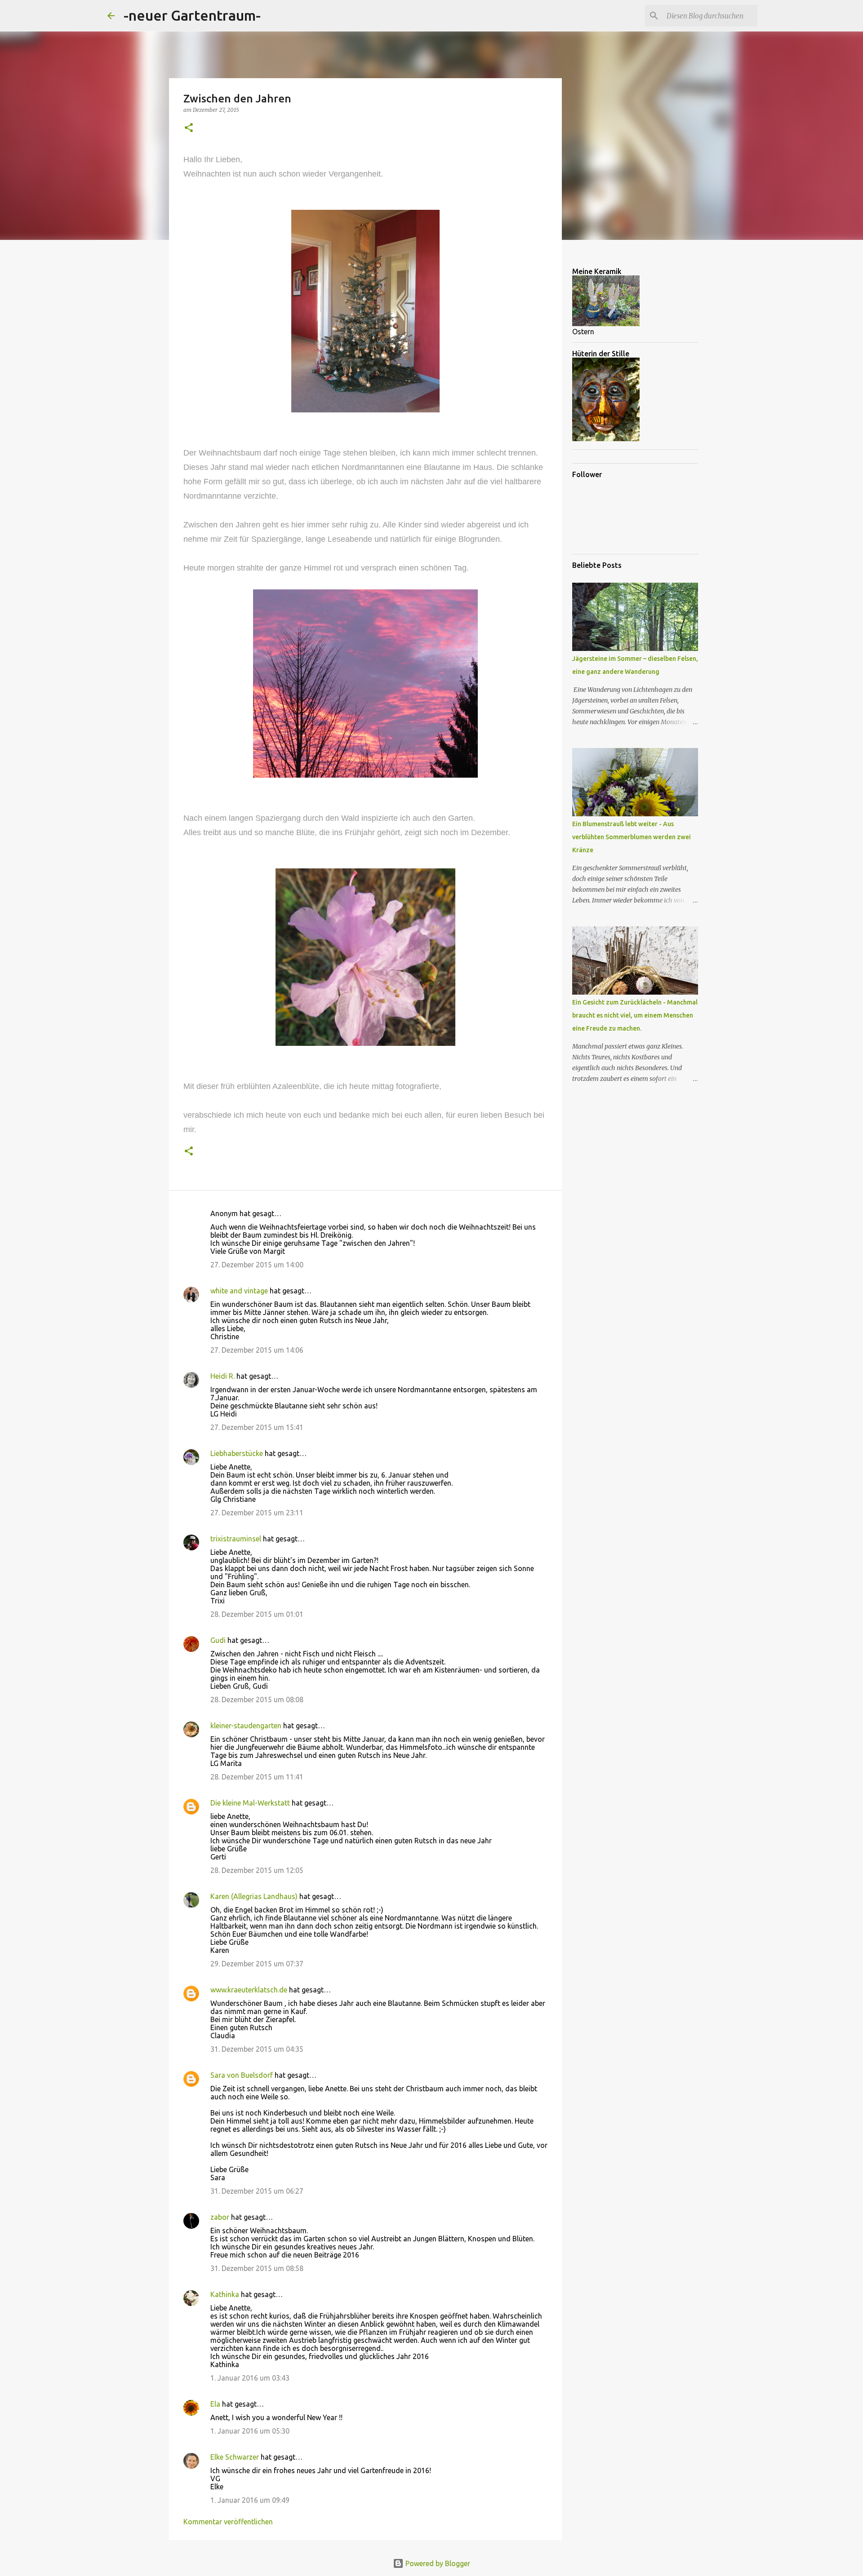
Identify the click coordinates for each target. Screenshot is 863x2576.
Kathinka (225, 2294)
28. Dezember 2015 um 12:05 (257, 1870)
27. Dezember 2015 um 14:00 (257, 1265)
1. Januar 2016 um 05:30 (250, 2431)
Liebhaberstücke (237, 1453)
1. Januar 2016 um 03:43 (250, 2378)
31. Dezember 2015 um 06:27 (257, 2191)
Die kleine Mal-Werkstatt (250, 1803)
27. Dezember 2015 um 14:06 (257, 1350)
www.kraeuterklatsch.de (249, 1990)
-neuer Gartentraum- (192, 15)
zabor (220, 2217)
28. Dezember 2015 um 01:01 (257, 1614)
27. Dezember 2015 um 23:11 (257, 1513)
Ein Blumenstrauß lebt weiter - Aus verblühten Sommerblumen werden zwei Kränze (632, 837)
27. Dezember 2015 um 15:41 (257, 1427)
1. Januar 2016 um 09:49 (250, 2500)
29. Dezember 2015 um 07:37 (257, 1964)
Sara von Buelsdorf (242, 2075)
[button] (189, 128)
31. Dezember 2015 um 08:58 (257, 2268)
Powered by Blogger (437, 2563)
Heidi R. (222, 1376)
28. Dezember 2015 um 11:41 (257, 1777)
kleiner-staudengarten (246, 1726)
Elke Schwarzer (235, 2457)
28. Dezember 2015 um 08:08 (257, 1700)
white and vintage (239, 1291)
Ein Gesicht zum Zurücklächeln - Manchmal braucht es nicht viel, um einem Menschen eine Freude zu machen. (635, 1015)
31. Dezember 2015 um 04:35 (257, 2049)
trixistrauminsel (236, 1539)
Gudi (218, 1640)
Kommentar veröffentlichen (228, 2522)
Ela (215, 2404)
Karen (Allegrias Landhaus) (254, 1896)
